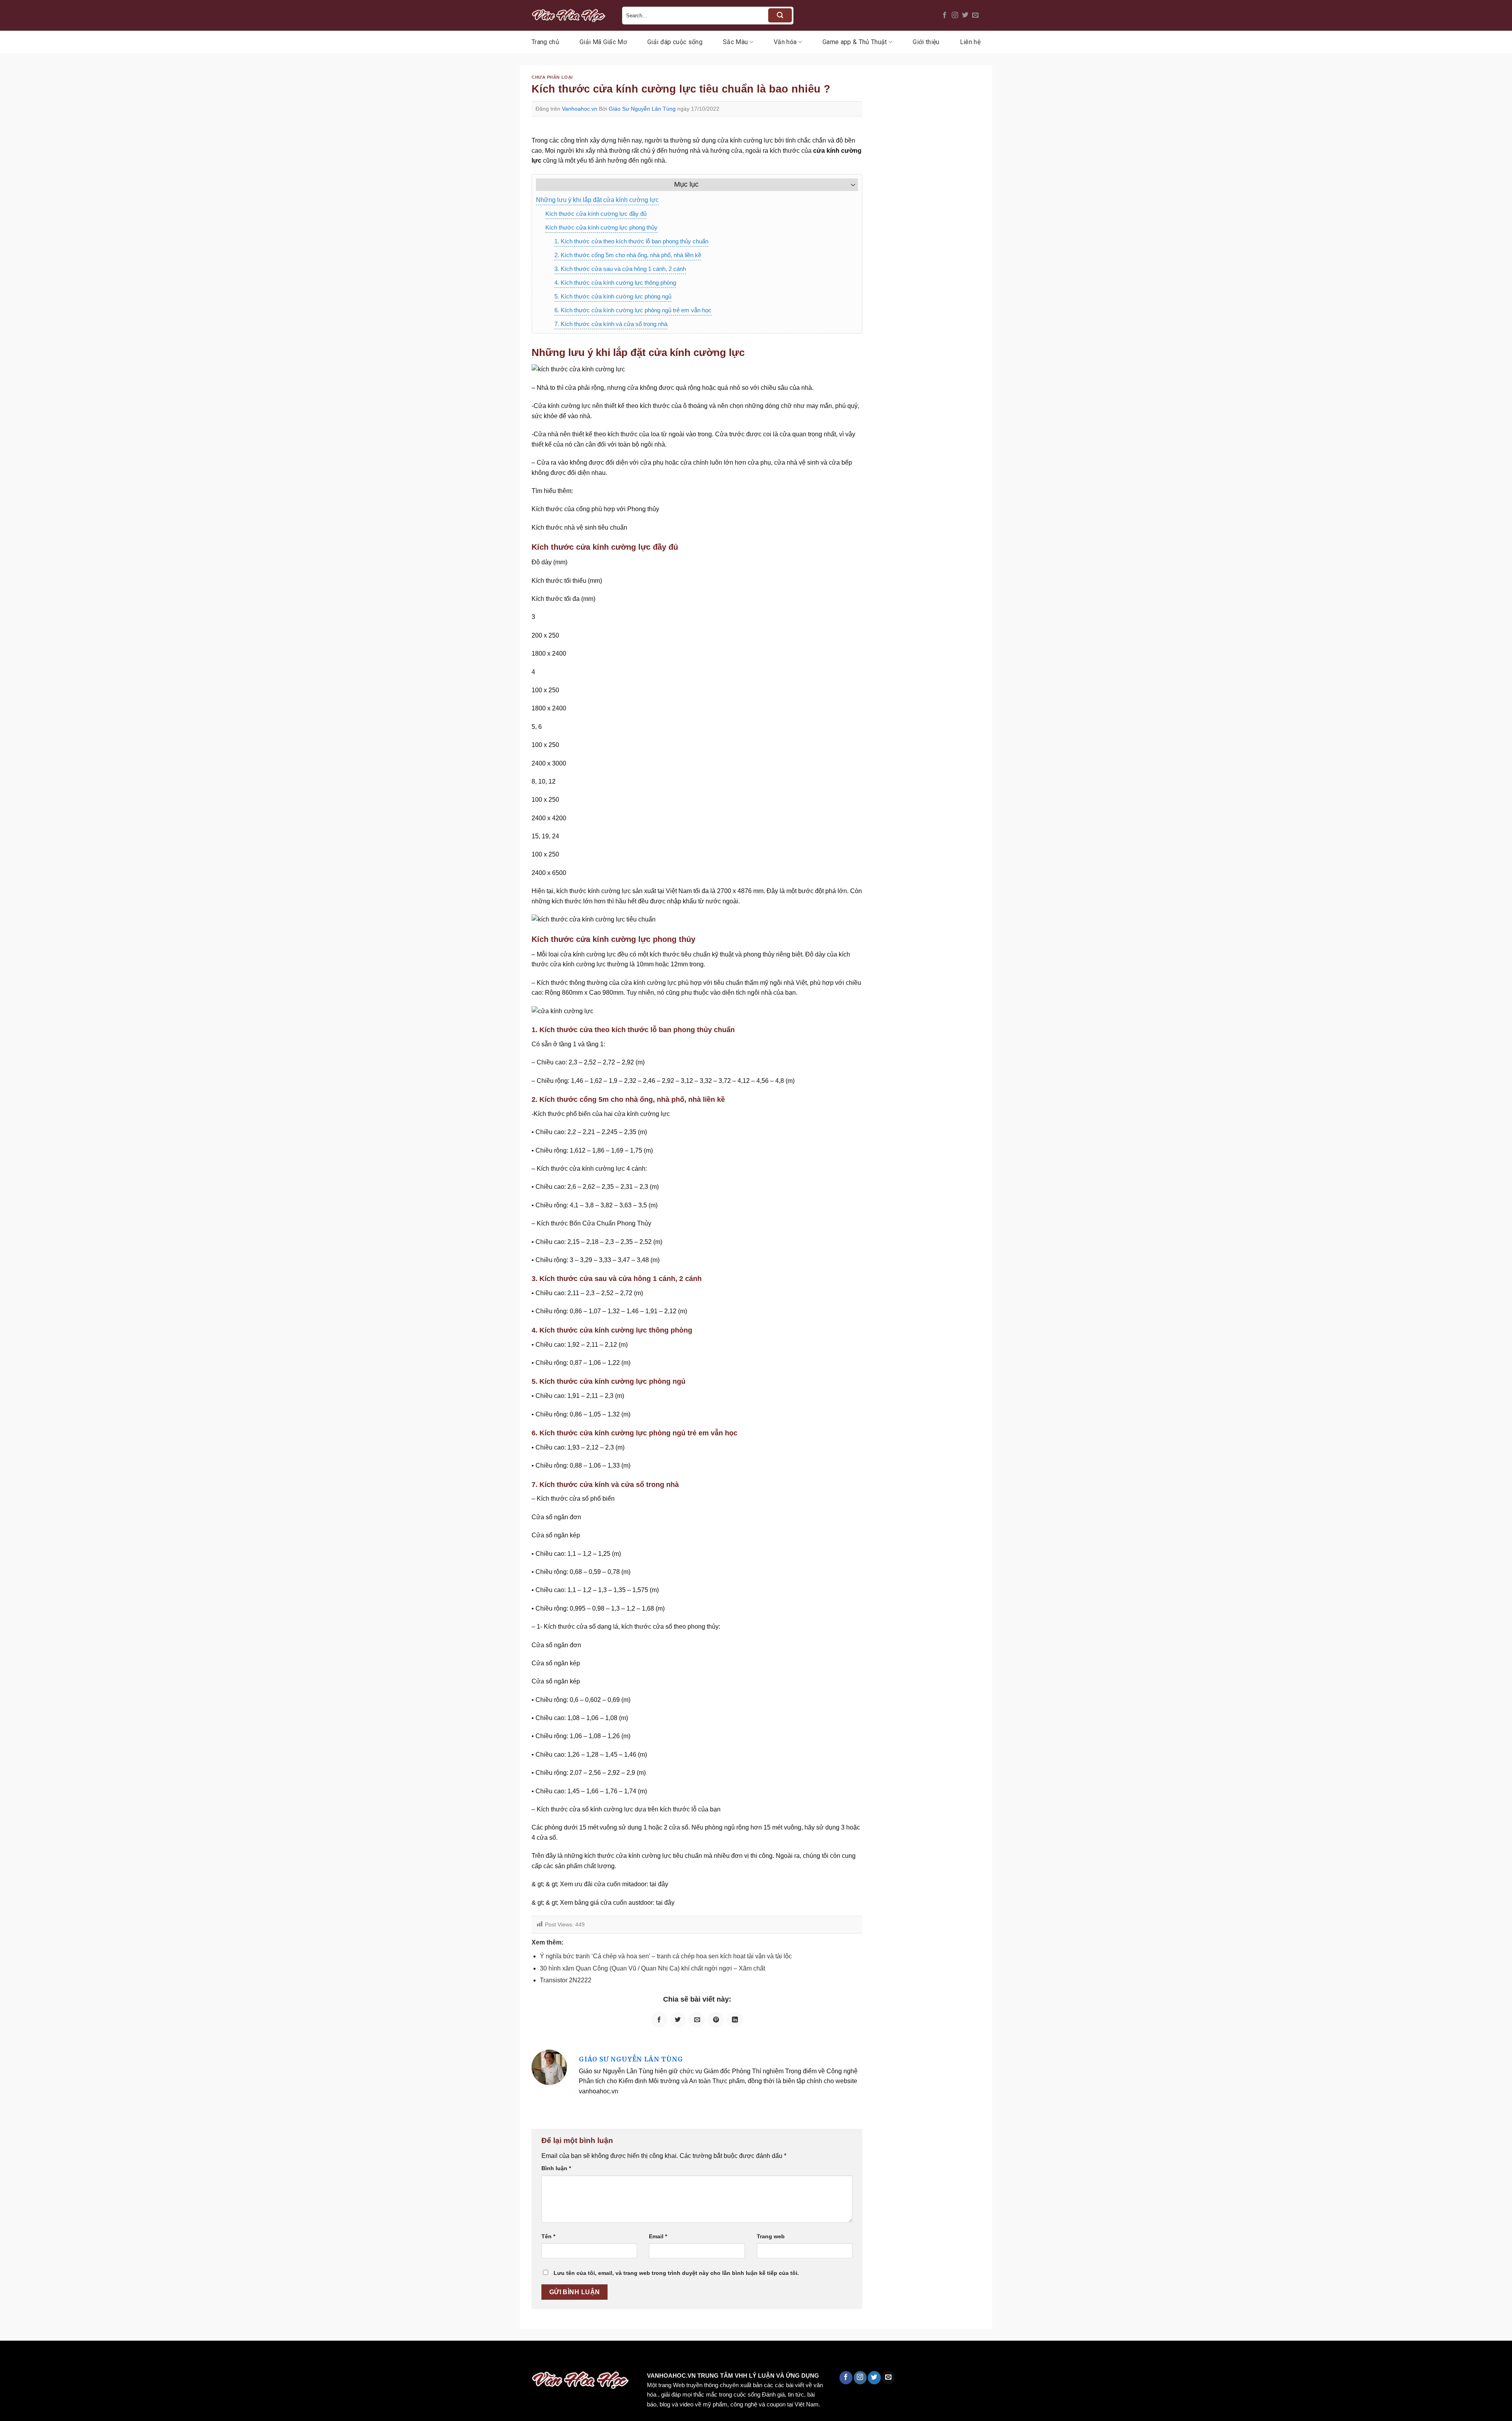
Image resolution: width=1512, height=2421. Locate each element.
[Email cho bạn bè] (697, 2020)
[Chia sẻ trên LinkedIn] (735, 2020)
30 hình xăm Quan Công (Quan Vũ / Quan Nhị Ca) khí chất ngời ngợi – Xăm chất (652, 1968)
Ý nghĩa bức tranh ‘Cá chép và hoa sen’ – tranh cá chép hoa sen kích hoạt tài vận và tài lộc (666, 1956)
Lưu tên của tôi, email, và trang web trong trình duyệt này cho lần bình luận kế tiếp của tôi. (676, 2273)
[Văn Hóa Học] (571, 15)
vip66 (62, 2357)
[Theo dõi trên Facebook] (945, 15)
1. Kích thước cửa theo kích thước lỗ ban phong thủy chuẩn (631, 241)
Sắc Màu (735, 42)
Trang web (771, 2236)
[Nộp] (780, 15)
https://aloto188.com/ (218, 2357)
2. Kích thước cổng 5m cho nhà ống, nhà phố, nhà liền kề (628, 255)
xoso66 (36, 2357)
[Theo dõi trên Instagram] (955, 15)
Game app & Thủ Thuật (855, 42)
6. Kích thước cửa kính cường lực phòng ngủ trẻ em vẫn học (633, 310)
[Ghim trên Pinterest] (716, 2020)
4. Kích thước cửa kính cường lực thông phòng (615, 283)
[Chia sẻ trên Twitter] (678, 2020)
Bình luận (556, 2168)
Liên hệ (970, 42)
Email (658, 2236)
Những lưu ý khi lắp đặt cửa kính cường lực (597, 200)
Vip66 (10, 2357)
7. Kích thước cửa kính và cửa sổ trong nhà (611, 324)
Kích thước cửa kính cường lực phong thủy (601, 227)
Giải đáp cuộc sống (675, 42)
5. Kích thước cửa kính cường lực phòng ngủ (613, 296)
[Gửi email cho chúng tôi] (975, 15)
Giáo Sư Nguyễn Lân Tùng (642, 109)
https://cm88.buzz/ (100, 2357)
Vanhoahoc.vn (580, 109)
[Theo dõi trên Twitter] (965, 15)
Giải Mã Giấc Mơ (603, 42)
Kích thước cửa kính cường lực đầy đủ (596, 214)
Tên (548, 2236)
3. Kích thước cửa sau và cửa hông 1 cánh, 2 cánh (620, 269)
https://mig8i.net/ (157, 2357)
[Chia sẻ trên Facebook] (659, 2020)
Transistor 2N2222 (566, 1980)
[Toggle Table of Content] (849, 185)
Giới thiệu (926, 42)
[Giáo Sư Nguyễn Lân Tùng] (549, 2067)
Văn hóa (785, 42)
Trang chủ (545, 42)
